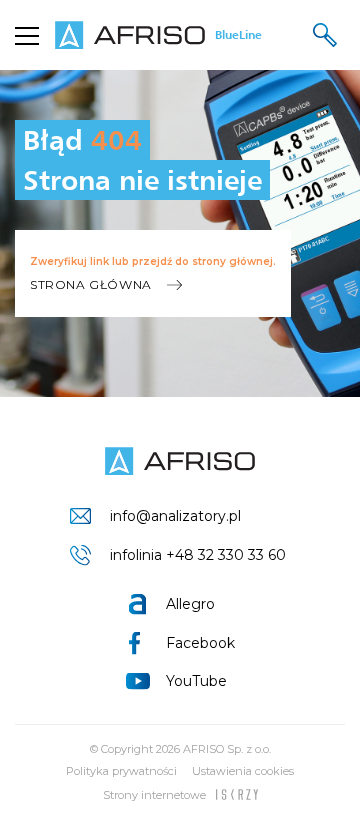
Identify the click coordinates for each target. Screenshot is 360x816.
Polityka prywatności (121, 771)
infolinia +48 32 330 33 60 (198, 555)
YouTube (196, 681)
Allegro (190, 604)
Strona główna (91, 284)
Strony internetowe (154, 795)
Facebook (200, 643)
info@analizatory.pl (175, 516)
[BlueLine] (180, 461)
